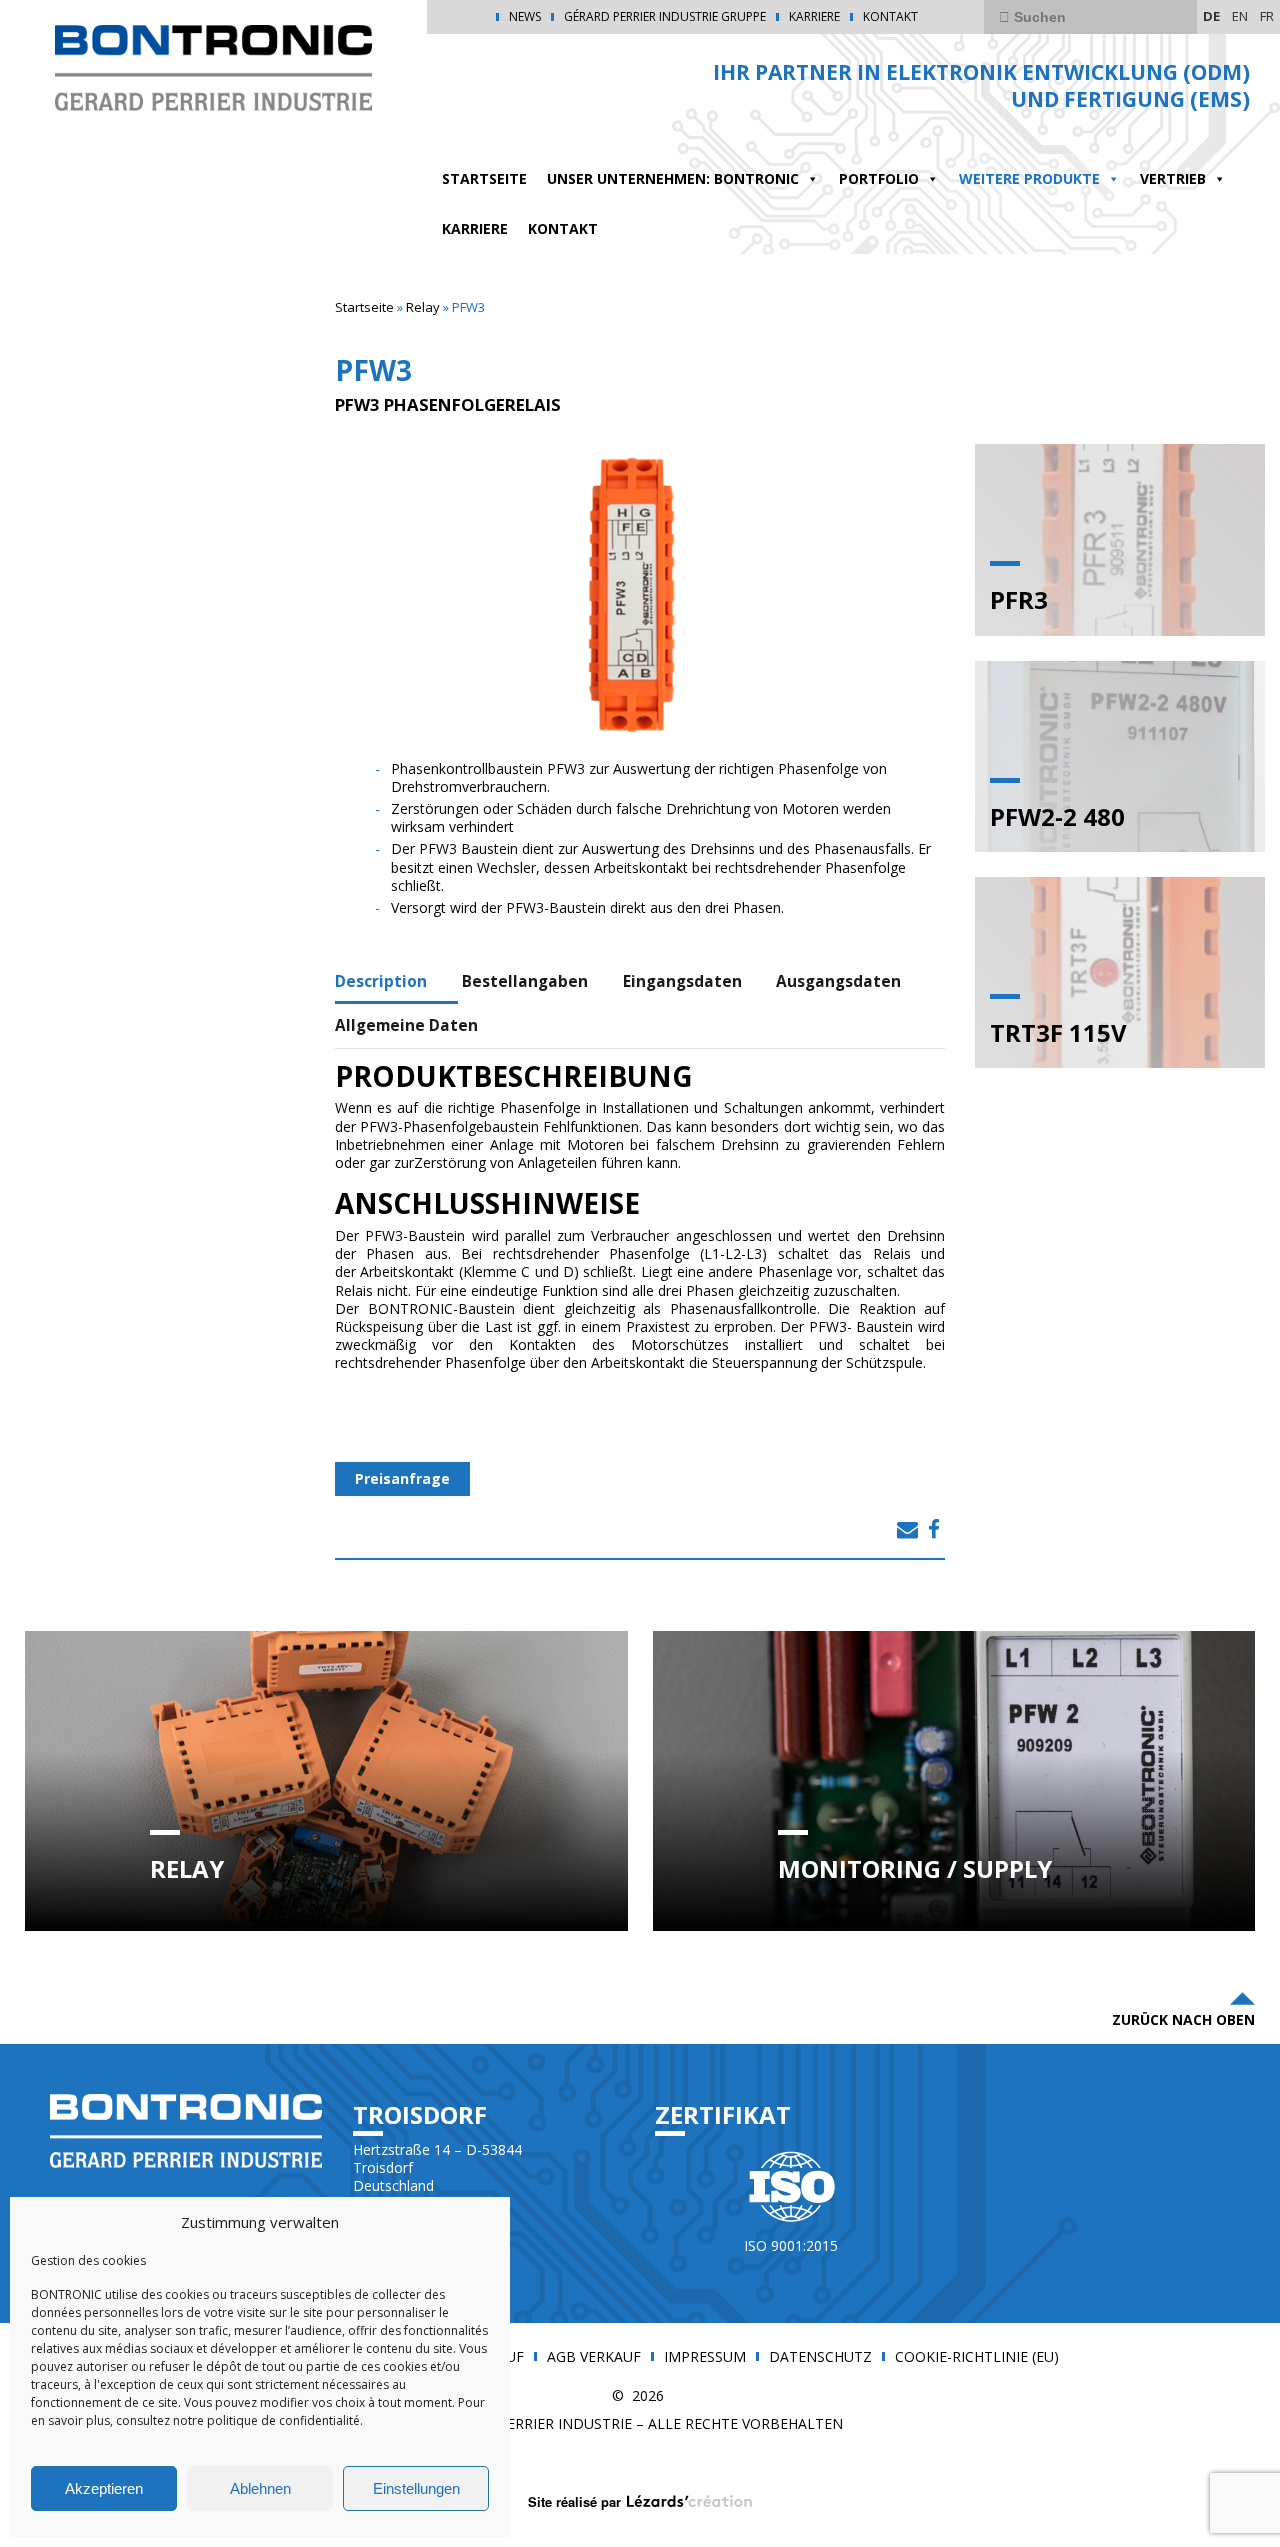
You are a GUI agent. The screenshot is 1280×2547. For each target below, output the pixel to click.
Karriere (814, 17)
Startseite (364, 307)
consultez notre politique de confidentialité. (238, 2420)
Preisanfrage (402, 1478)
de (1211, 16)
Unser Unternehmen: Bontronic (673, 178)
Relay (423, 307)
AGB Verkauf (594, 2357)
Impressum (705, 2357)
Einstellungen (416, 2488)
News (525, 17)
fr (1267, 16)
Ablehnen (260, 2488)
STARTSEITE (484, 178)
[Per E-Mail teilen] (907, 1529)
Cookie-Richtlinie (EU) (977, 2357)
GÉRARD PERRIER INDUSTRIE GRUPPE (665, 17)
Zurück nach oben (1183, 2019)
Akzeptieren (104, 2488)
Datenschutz (820, 2357)
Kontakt (890, 17)
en (1240, 16)
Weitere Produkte (1029, 178)
